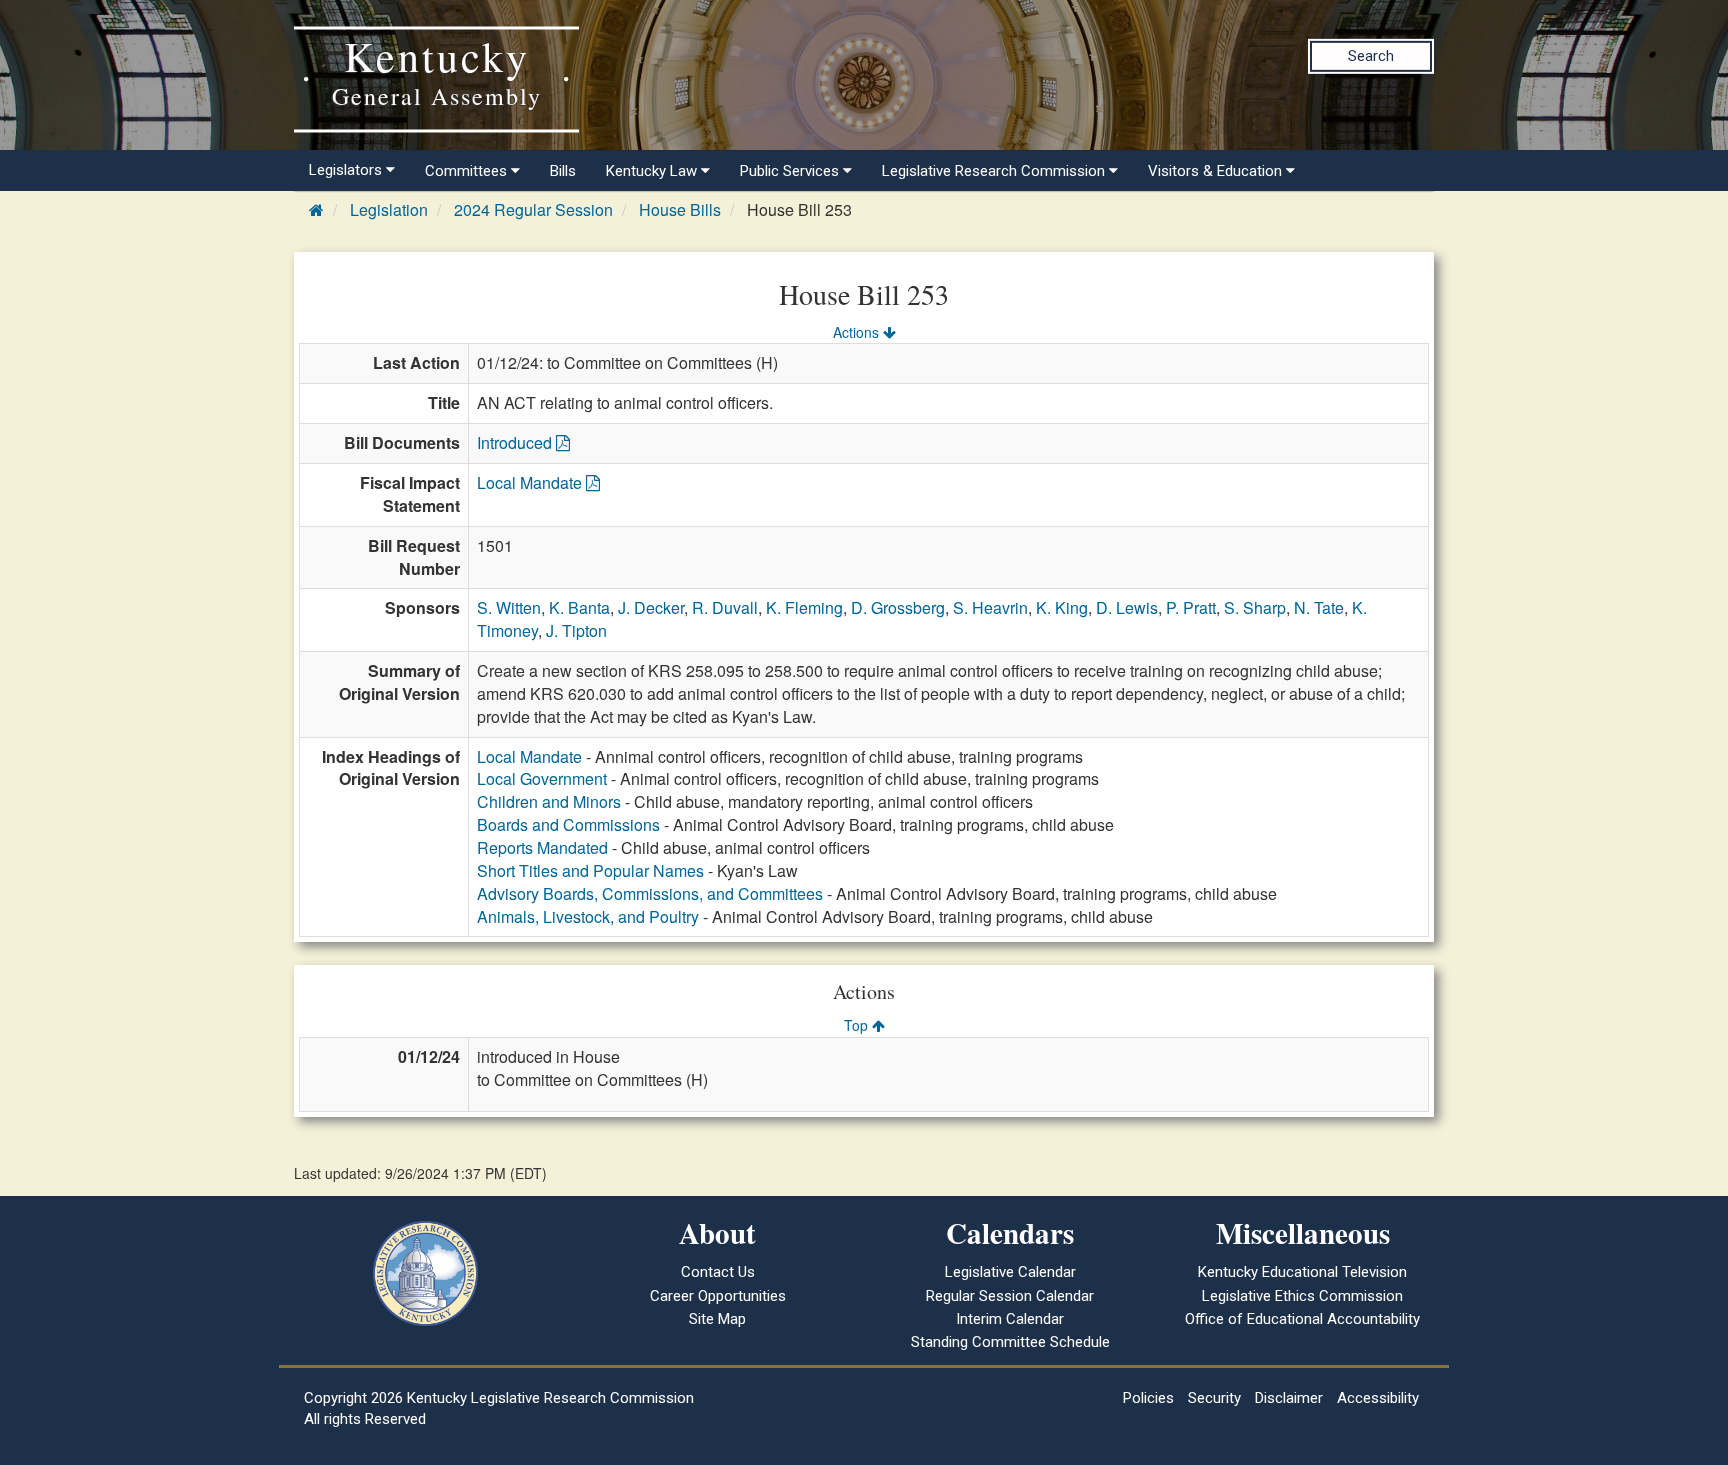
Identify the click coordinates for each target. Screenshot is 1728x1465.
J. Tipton (576, 630)
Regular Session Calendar (1010, 1296)
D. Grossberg (898, 607)
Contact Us (718, 1272)
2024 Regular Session (533, 209)
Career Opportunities (718, 1296)
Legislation (389, 209)
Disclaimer (1289, 1398)
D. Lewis (1127, 607)
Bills (563, 171)
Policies (1148, 1398)
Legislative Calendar (1010, 1272)
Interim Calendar (1010, 1319)
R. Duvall (725, 607)
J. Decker (651, 607)
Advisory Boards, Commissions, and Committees (650, 893)
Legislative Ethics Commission (1302, 1296)
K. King (1062, 607)
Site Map (717, 1319)
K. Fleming (804, 607)
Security (1214, 1398)
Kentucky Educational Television (1302, 1272)
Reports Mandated (542, 847)
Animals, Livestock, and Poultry (588, 916)
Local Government (542, 778)
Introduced (516, 442)
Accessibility (1378, 1398)
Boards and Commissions (568, 824)
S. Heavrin (990, 607)
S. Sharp (1255, 607)
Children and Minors (549, 801)
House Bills (680, 209)
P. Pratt (1191, 607)
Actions (858, 332)
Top (858, 1025)
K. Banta (579, 607)
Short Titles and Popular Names (590, 870)
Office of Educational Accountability (1302, 1319)
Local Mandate (531, 482)
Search (1371, 56)
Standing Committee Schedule (1010, 1342)
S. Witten (509, 607)
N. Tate (1319, 607)
